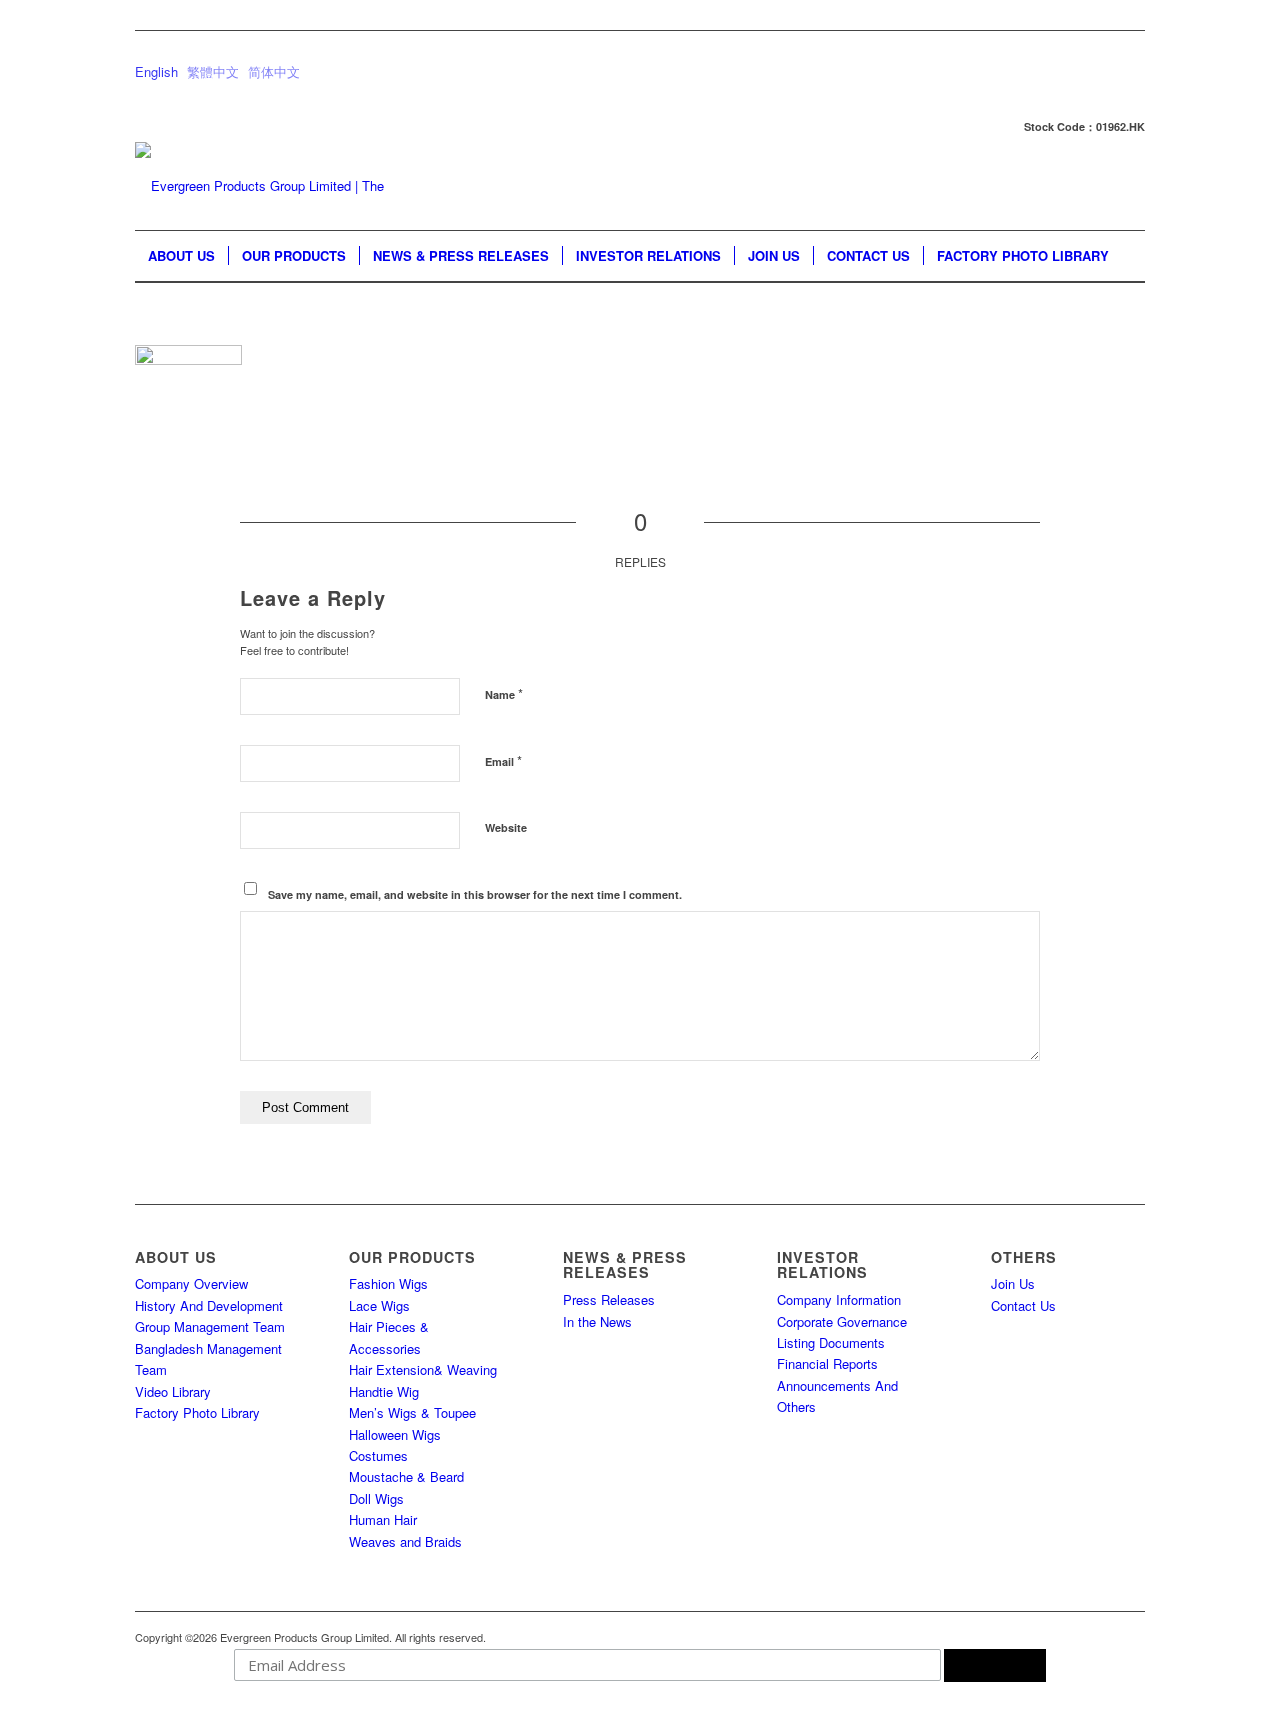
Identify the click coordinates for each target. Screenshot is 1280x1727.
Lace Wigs (379, 1305)
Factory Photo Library (197, 1412)
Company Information (839, 1299)
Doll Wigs (376, 1498)
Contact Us (1023, 1305)
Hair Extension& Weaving (423, 1369)
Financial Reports (827, 1363)
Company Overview (191, 1283)
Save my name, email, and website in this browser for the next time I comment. (475, 894)
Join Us (1013, 1283)
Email (503, 760)
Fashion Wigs (388, 1283)
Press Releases (609, 1299)
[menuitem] (181, 256)
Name (504, 693)
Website (506, 827)
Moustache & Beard (406, 1476)
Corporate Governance (842, 1321)
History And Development (209, 1305)
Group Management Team (210, 1326)
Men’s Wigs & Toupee (412, 1412)
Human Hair (383, 1519)
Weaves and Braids (405, 1541)
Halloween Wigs (395, 1434)
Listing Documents (831, 1342)
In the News (597, 1321)
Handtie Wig (384, 1391)
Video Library (173, 1391)
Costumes (378, 1455)
